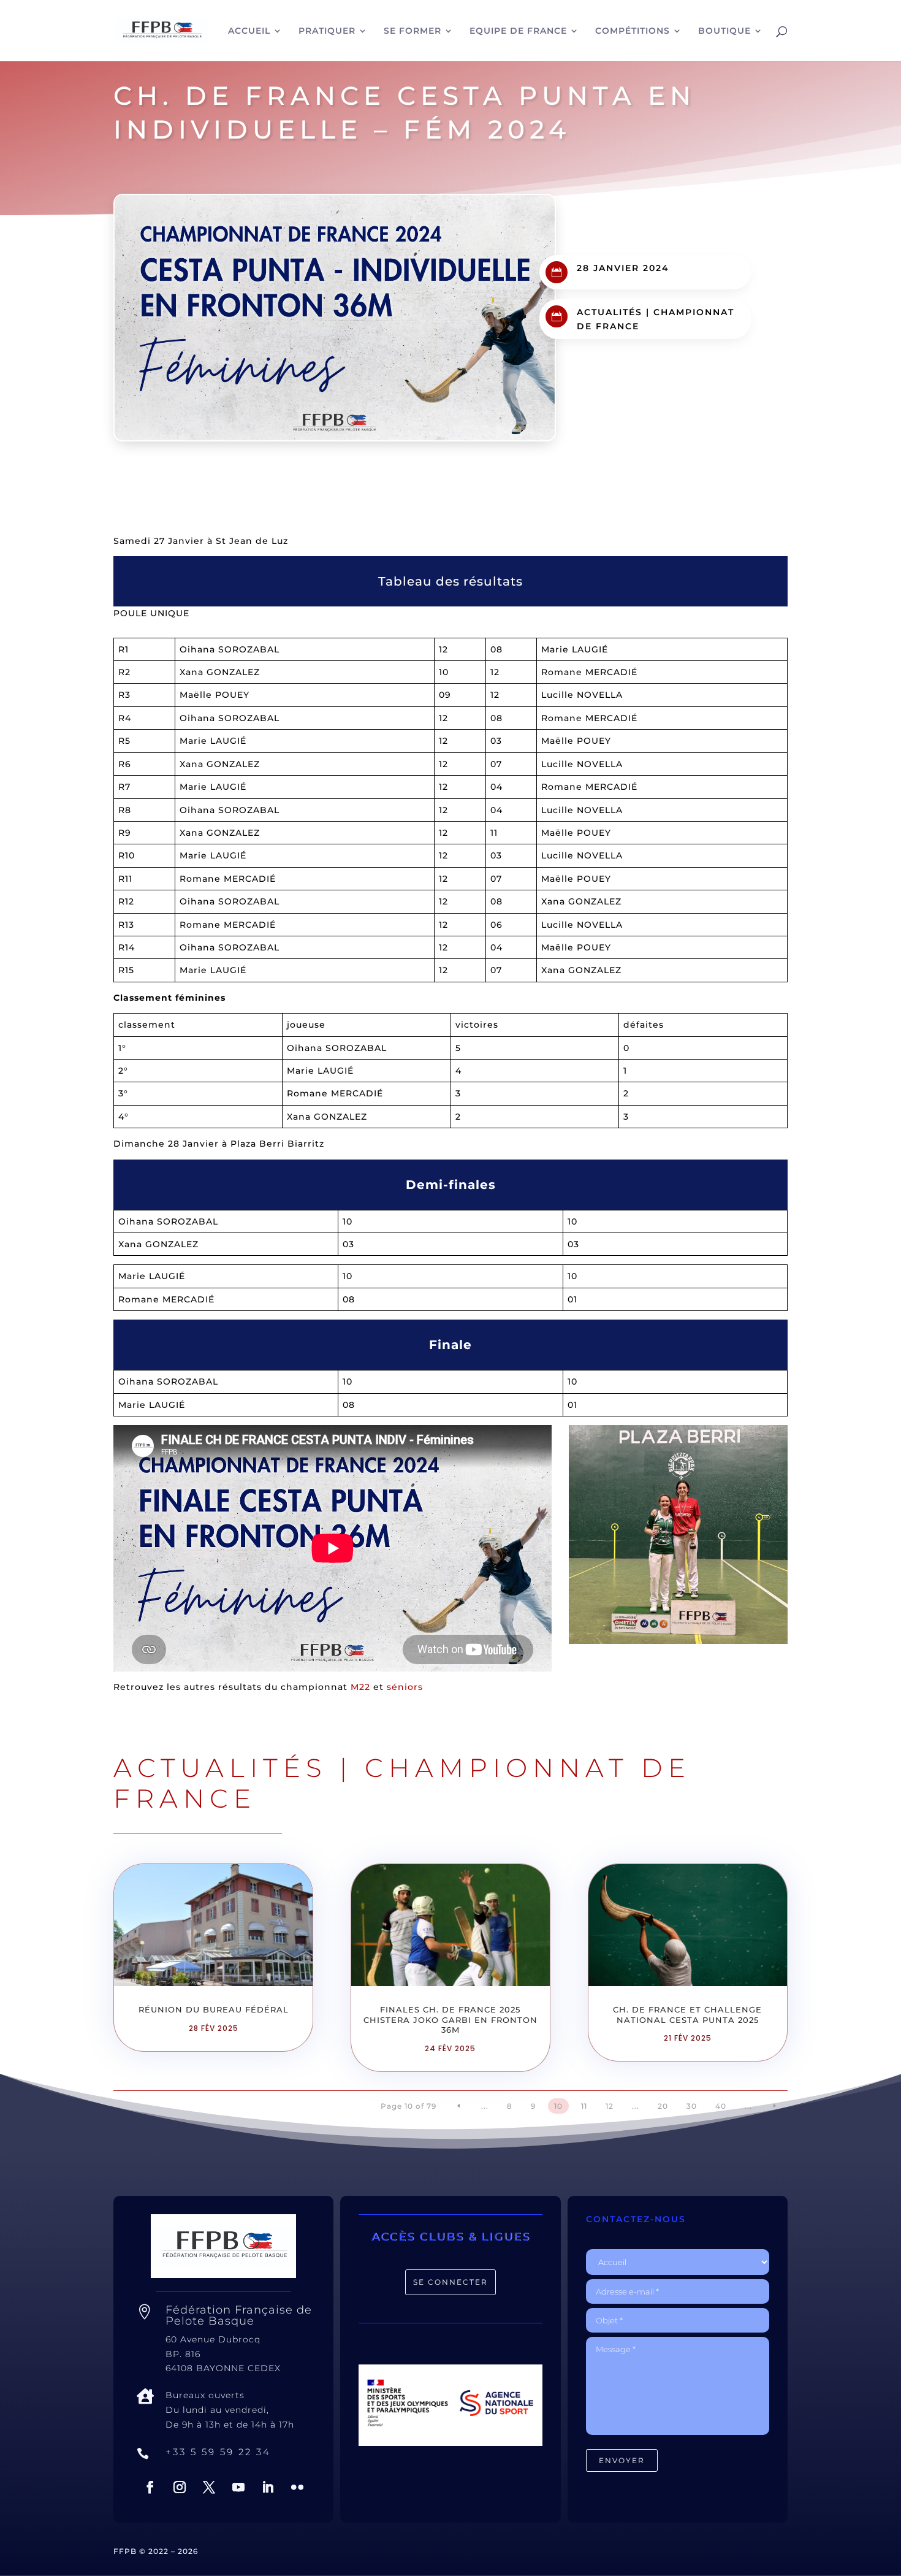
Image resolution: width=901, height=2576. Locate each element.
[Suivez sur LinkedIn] (268, 2487)
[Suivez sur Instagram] (180, 2487)
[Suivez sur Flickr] (297, 2487)
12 (610, 2106)
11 (584, 2106)
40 (721, 2106)
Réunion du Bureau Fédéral (214, 2009)
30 (692, 2106)
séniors (405, 1687)
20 (663, 2106)
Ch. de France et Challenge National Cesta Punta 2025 (687, 2015)
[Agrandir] (772, 1441)
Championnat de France (402, 1783)
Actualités (610, 312)
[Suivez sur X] (209, 2487)
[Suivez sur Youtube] (238, 2487)
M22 (360, 1687)
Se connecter (450, 2282)
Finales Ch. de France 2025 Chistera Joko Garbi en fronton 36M (450, 2020)
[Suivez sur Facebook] (150, 2487)
